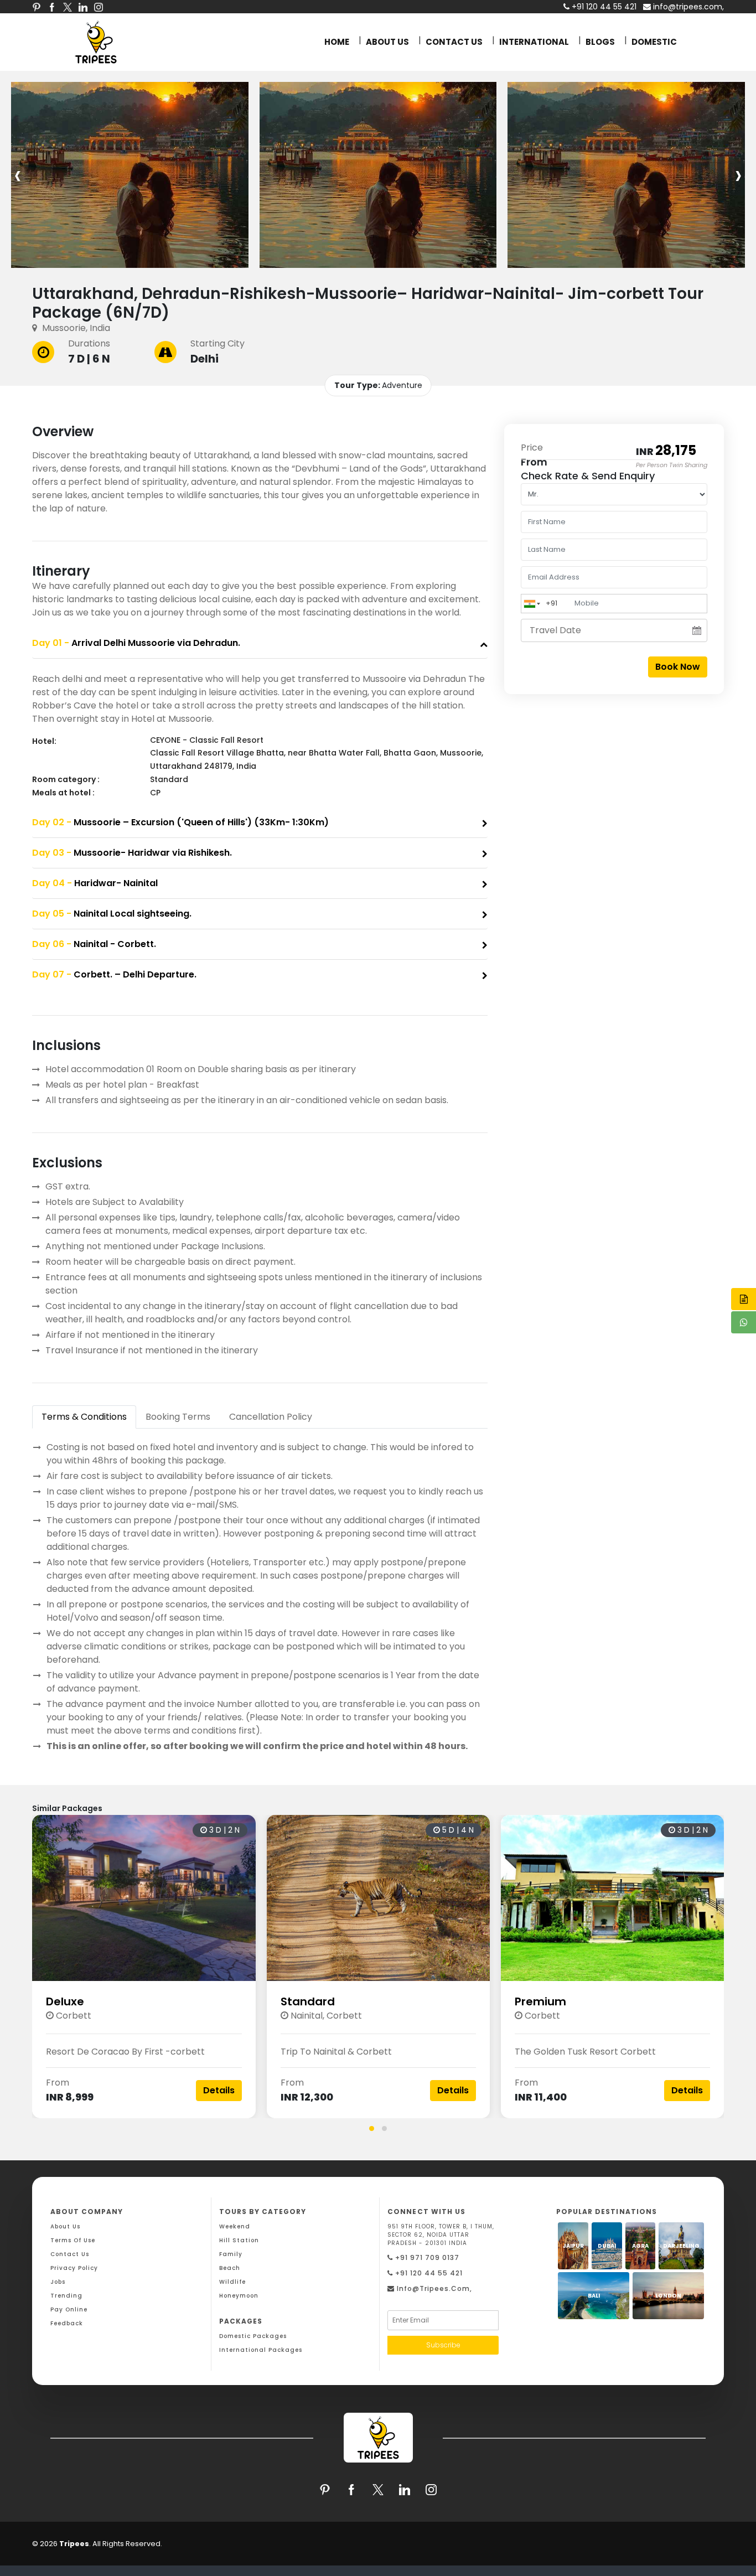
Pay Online (69, 2309)
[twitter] (68, 7)
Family (231, 2254)
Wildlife (232, 2282)
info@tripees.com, (687, 7)
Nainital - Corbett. (94, 944)
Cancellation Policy (271, 1417)
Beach (230, 2268)
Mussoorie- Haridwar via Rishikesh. (132, 853)
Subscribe (443, 2345)
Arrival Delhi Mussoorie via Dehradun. (136, 643)
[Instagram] (99, 7)
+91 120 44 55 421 (428, 2273)
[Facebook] (52, 7)
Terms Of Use (73, 2240)
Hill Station (239, 2240)
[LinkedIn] (83, 7)
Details (219, 2090)
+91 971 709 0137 (426, 2257)
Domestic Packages (253, 2336)
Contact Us (70, 2254)
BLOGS (600, 42)
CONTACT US (454, 42)
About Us (65, 2226)
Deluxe (65, 2001)
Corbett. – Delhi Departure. (114, 974)
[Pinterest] (37, 7)
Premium (540, 2001)
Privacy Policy (74, 2268)
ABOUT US (387, 42)
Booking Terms (178, 1417)
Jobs (58, 2282)
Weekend (235, 2226)
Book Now (678, 667)
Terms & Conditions (84, 1417)
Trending (66, 2296)
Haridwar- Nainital (95, 883)
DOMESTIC (654, 42)
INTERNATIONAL (534, 42)
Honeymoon (239, 2296)
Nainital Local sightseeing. (112, 914)
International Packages (261, 2350)
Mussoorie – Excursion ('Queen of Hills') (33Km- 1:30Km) (180, 822)
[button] (372, 2128)
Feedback (67, 2323)
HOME (337, 42)
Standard (308, 2001)
